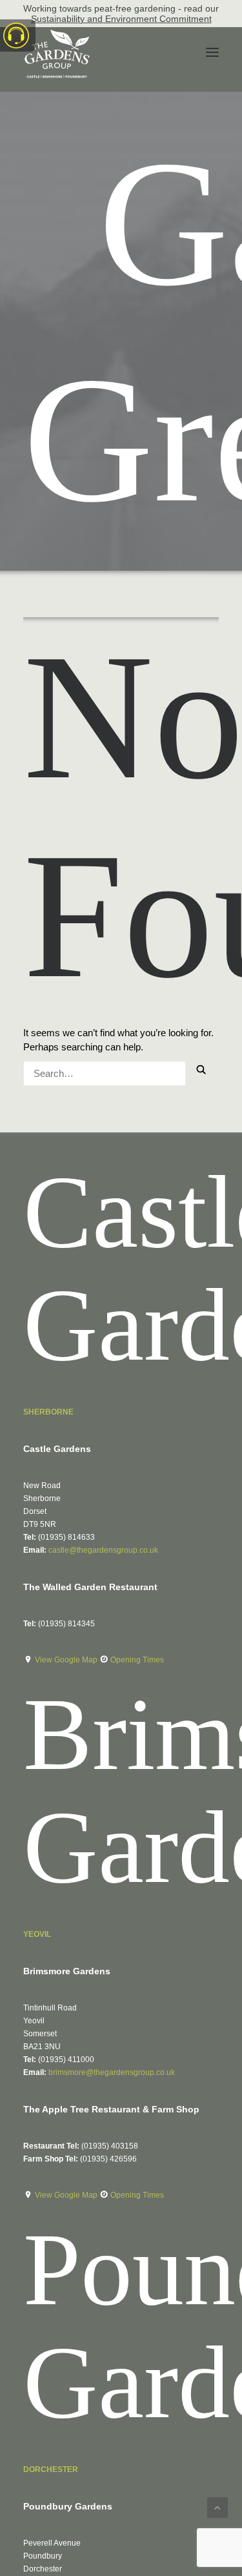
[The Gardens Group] (57, 34)
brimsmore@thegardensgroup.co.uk (112, 2072)
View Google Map (67, 1660)
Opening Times (137, 1660)
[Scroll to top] (217, 2507)
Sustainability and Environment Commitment (121, 19)
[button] (212, 52)
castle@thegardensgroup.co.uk (103, 1550)
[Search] (105, 1070)
